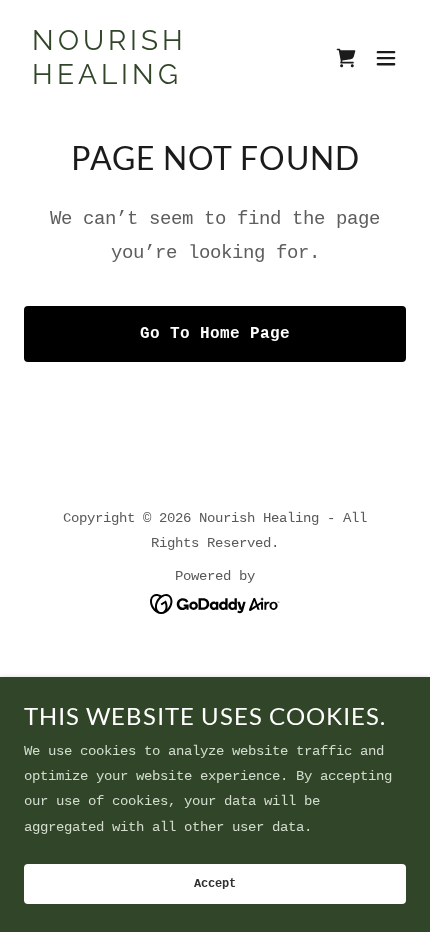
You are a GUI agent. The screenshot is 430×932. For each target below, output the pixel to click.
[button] (386, 58)
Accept (215, 884)
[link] (157, 80)
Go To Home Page (215, 334)
